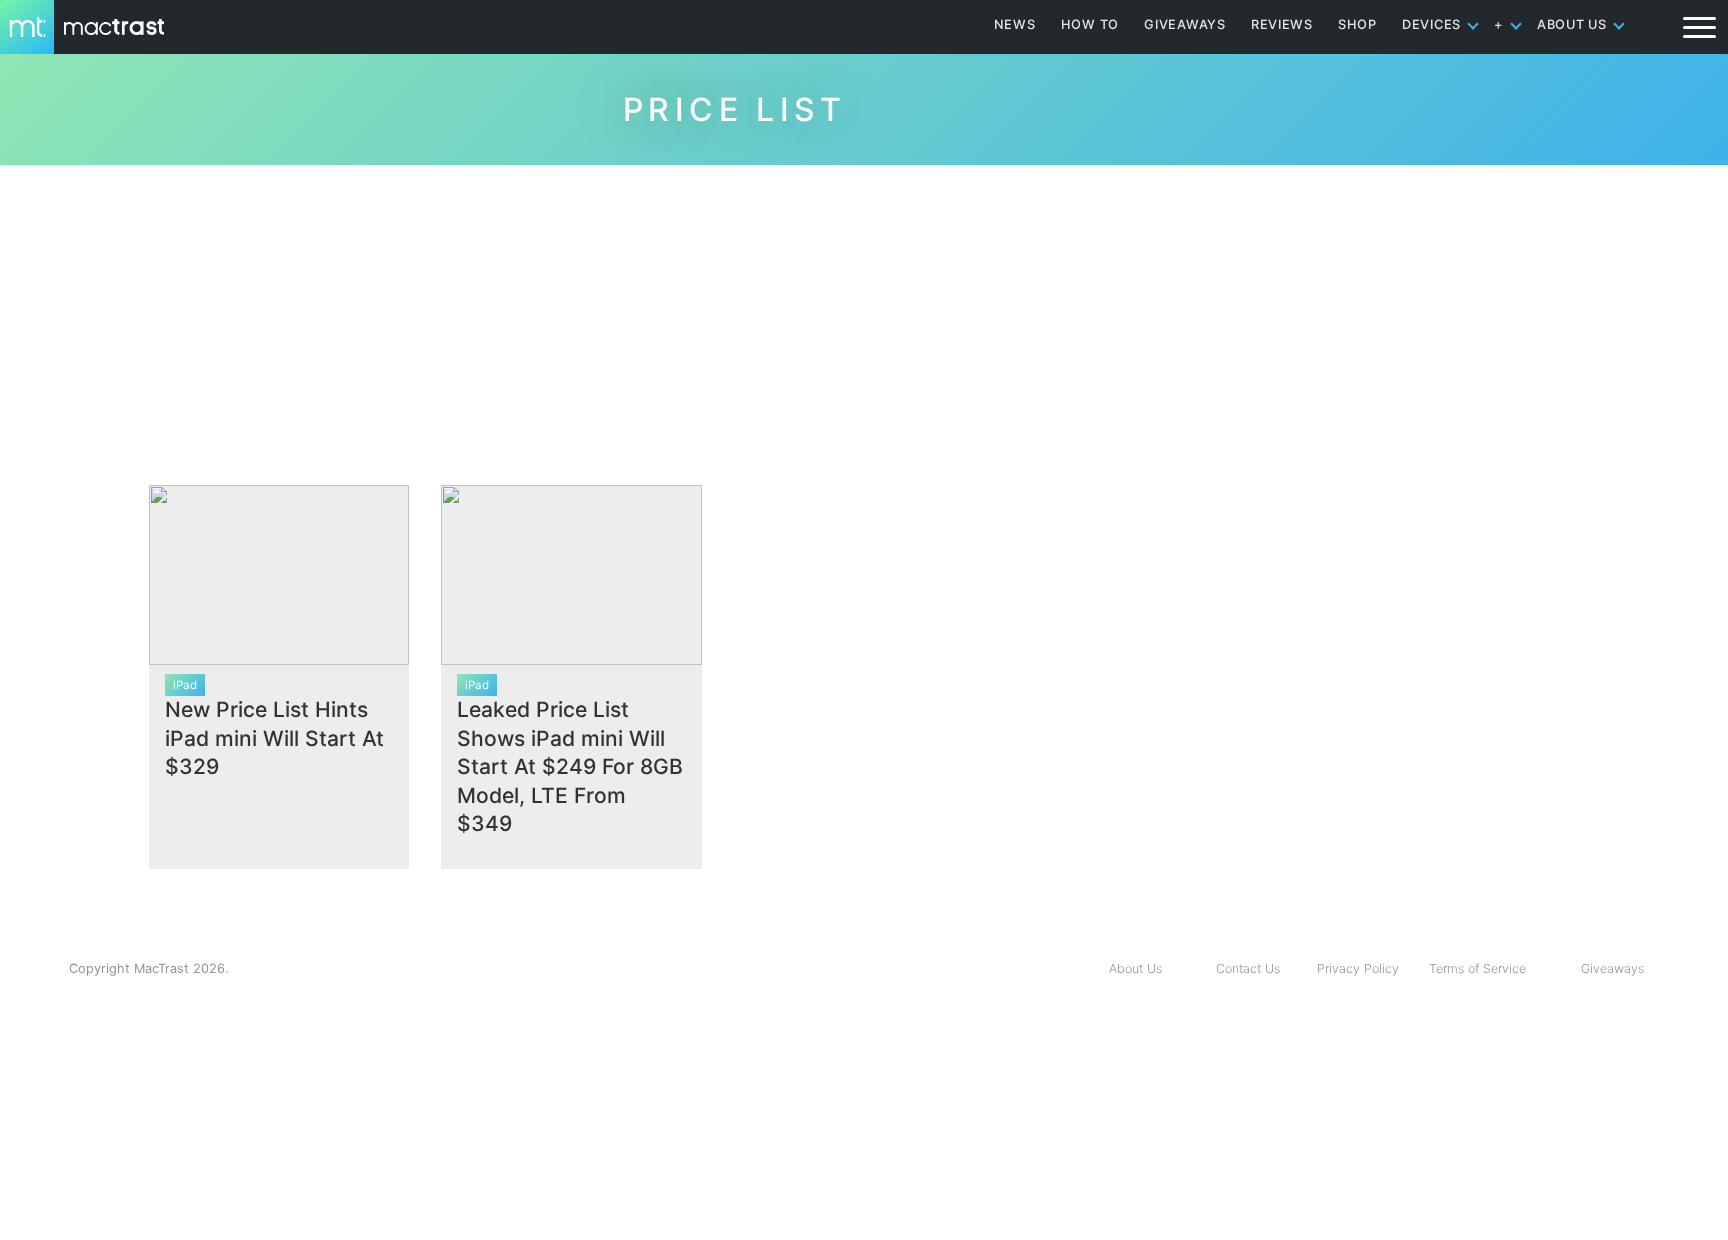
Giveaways (1612, 968)
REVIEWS (1282, 24)
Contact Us (1248, 968)
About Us (1135, 968)
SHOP (1357, 24)
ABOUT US (1572, 24)
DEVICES (1431, 24)
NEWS (1015, 24)
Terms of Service (1477, 968)
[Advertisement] (864, 317)
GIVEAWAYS (1185, 24)
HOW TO (1090, 24)
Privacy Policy (1358, 968)
